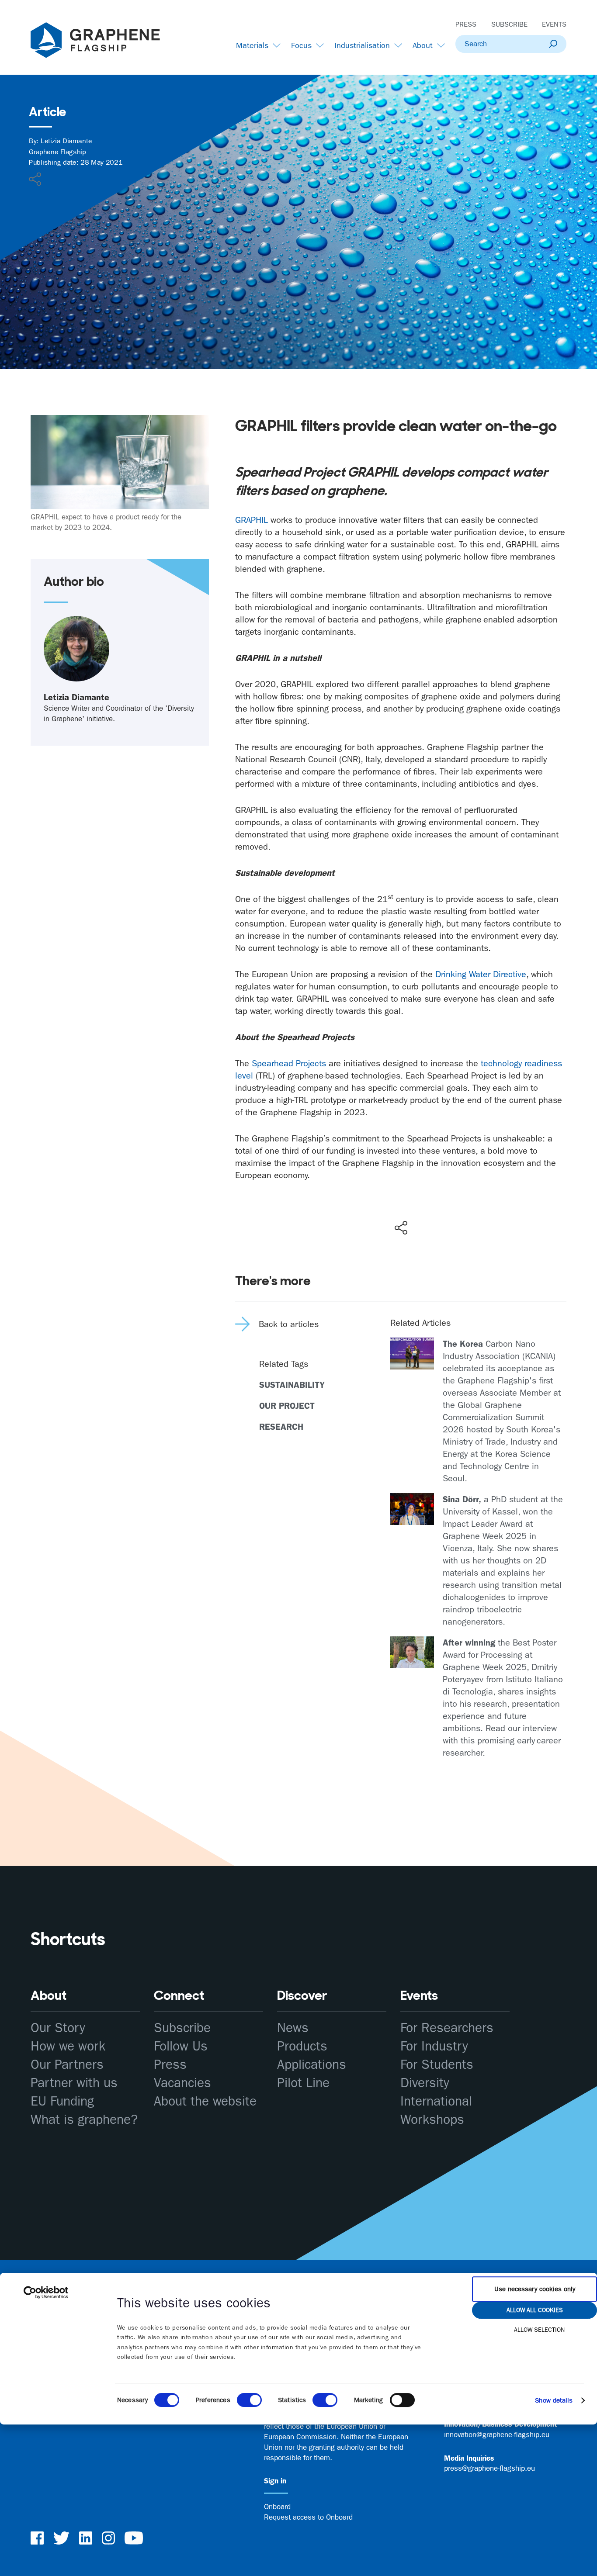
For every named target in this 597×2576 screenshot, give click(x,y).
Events (554, 24)
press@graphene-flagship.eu (489, 2468)
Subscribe (509, 24)
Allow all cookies (535, 2310)
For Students (437, 2065)
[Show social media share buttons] (401, 1227)
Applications (312, 2065)
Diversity (425, 2083)
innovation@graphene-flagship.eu (497, 2434)
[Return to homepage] (106, 42)
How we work (68, 2046)
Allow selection (539, 2330)
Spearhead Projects (289, 1063)
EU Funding (62, 2101)
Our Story (58, 2028)
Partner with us (74, 2083)
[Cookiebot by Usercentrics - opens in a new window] (46, 2292)
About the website (205, 2101)
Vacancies (182, 2083)
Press (466, 24)
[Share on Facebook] (403, 1196)
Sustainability (292, 1385)
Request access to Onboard (308, 2517)
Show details (554, 2400)
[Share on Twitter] (372, 1209)
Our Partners (67, 2065)
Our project (287, 1406)
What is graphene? (84, 2120)
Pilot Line (303, 2083)
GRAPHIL (252, 520)
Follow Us (181, 2046)
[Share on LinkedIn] (433, 1209)
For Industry (434, 2046)
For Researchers (447, 2028)
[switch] (249, 2400)
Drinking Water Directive (481, 974)
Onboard (277, 2507)
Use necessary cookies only (535, 2289)
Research (281, 1427)
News (293, 2028)
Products (302, 2046)
